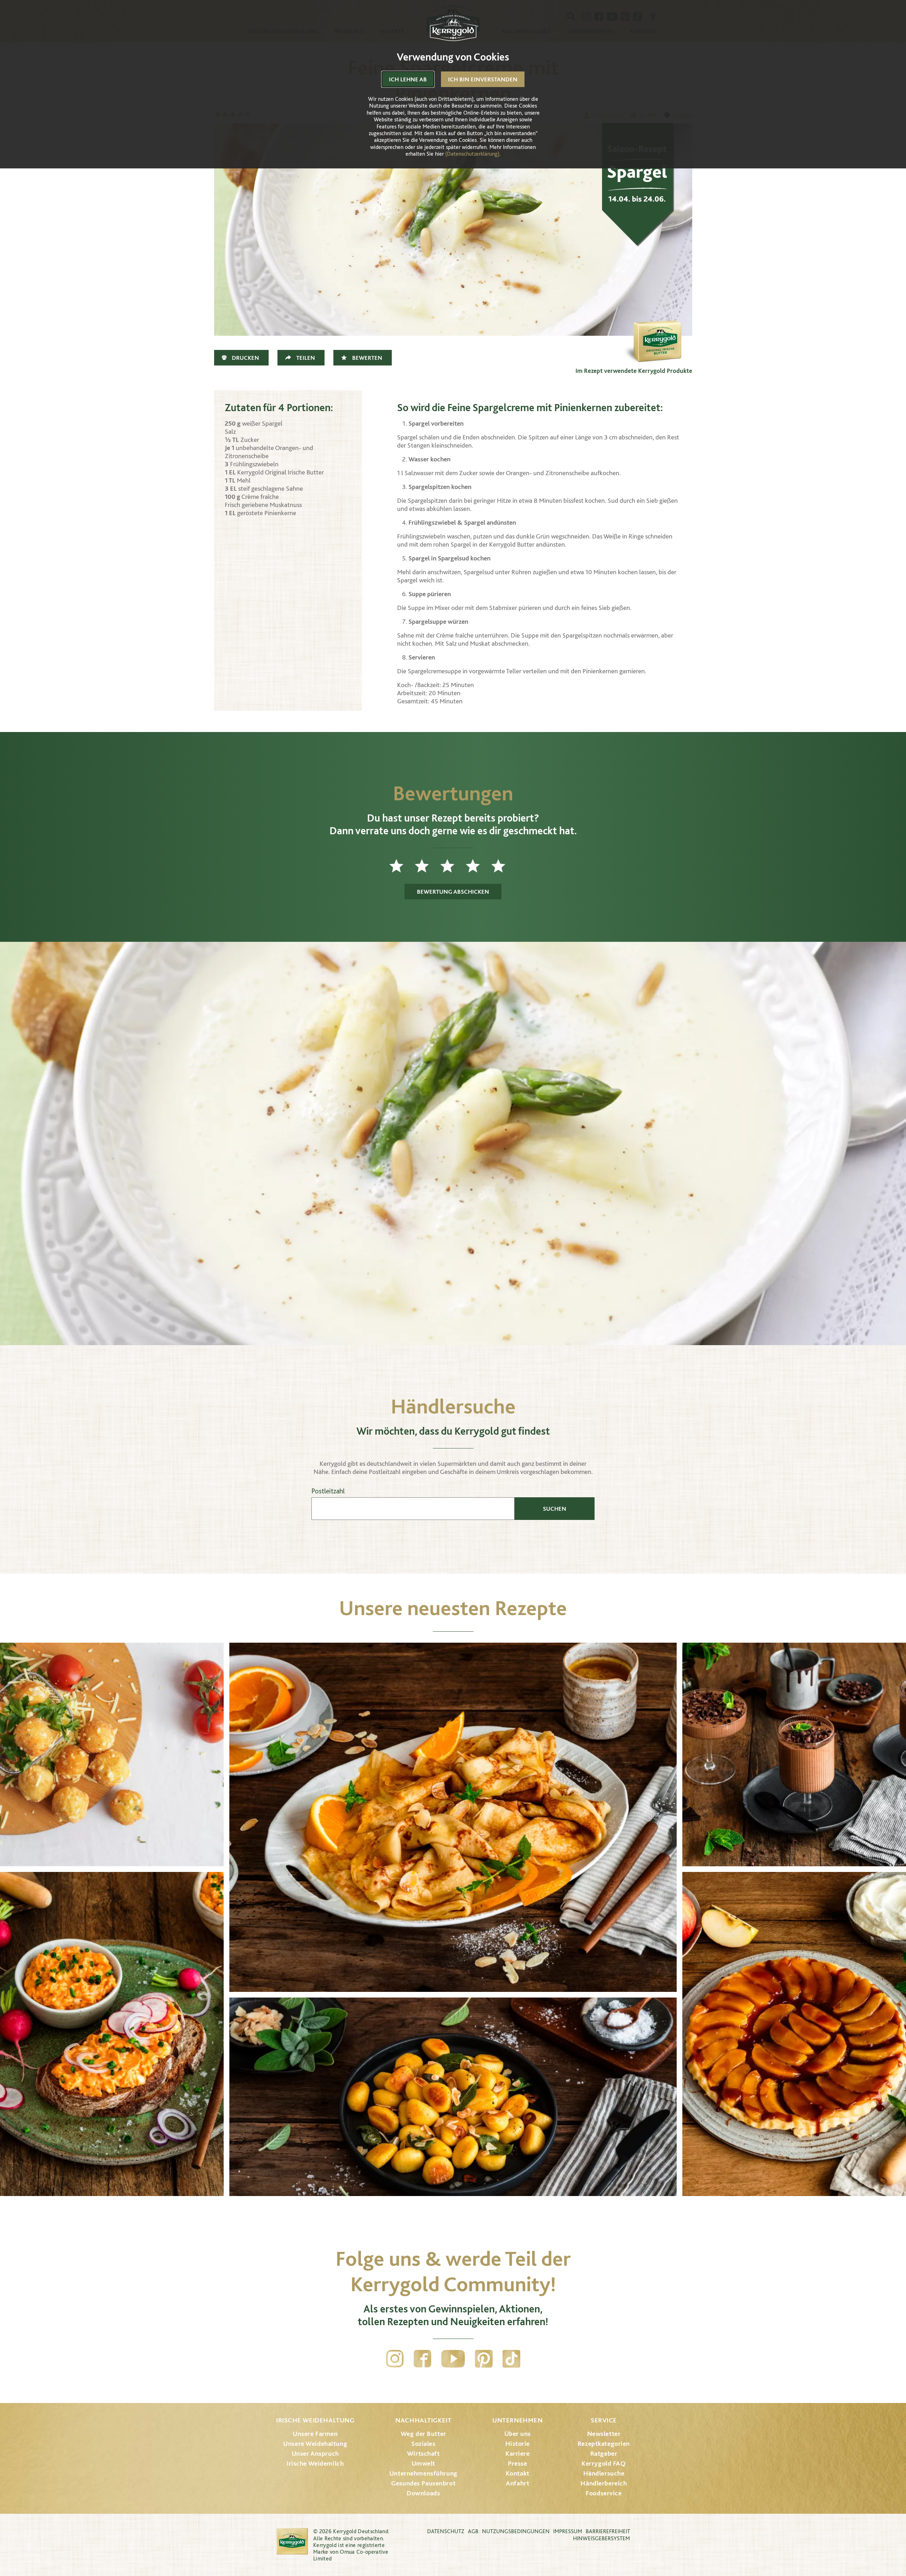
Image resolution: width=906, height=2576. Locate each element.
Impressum (568, 2531)
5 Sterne (504, 866)
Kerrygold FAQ (604, 2463)
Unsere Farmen (315, 2434)
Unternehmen (517, 2420)
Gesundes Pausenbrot (423, 2483)
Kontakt (518, 2473)
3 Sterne (453, 866)
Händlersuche (604, 2473)
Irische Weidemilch (315, 2463)
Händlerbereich (604, 2483)
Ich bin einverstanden (483, 79)
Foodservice (604, 2493)
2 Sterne (428, 866)
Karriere (518, 2453)
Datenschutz (446, 2531)
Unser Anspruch (315, 2453)
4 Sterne (478, 866)
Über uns (518, 2434)
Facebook (423, 2359)
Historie (518, 2444)
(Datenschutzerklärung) (472, 154)
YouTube (453, 2359)
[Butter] (657, 329)
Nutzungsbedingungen (516, 2531)
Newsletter (604, 2434)
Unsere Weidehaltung (315, 2444)
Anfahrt (517, 2483)
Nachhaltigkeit (423, 2420)
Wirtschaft (423, 2453)
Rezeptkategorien (604, 2444)
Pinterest (484, 2359)
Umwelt (423, 2463)
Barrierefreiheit (608, 2531)
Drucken (245, 358)
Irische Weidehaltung (315, 2420)
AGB (473, 2531)
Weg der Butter (423, 2434)
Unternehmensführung (423, 2473)
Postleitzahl (328, 1491)
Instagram (395, 2359)
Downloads (423, 2493)
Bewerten (367, 358)
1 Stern (402, 866)
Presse (517, 2463)
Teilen (306, 358)
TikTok (511, 2359)
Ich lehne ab (408, 79)
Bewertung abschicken (453, 892)
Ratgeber (604, 2453)
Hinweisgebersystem (601, 2538)
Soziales (423, 2444)
